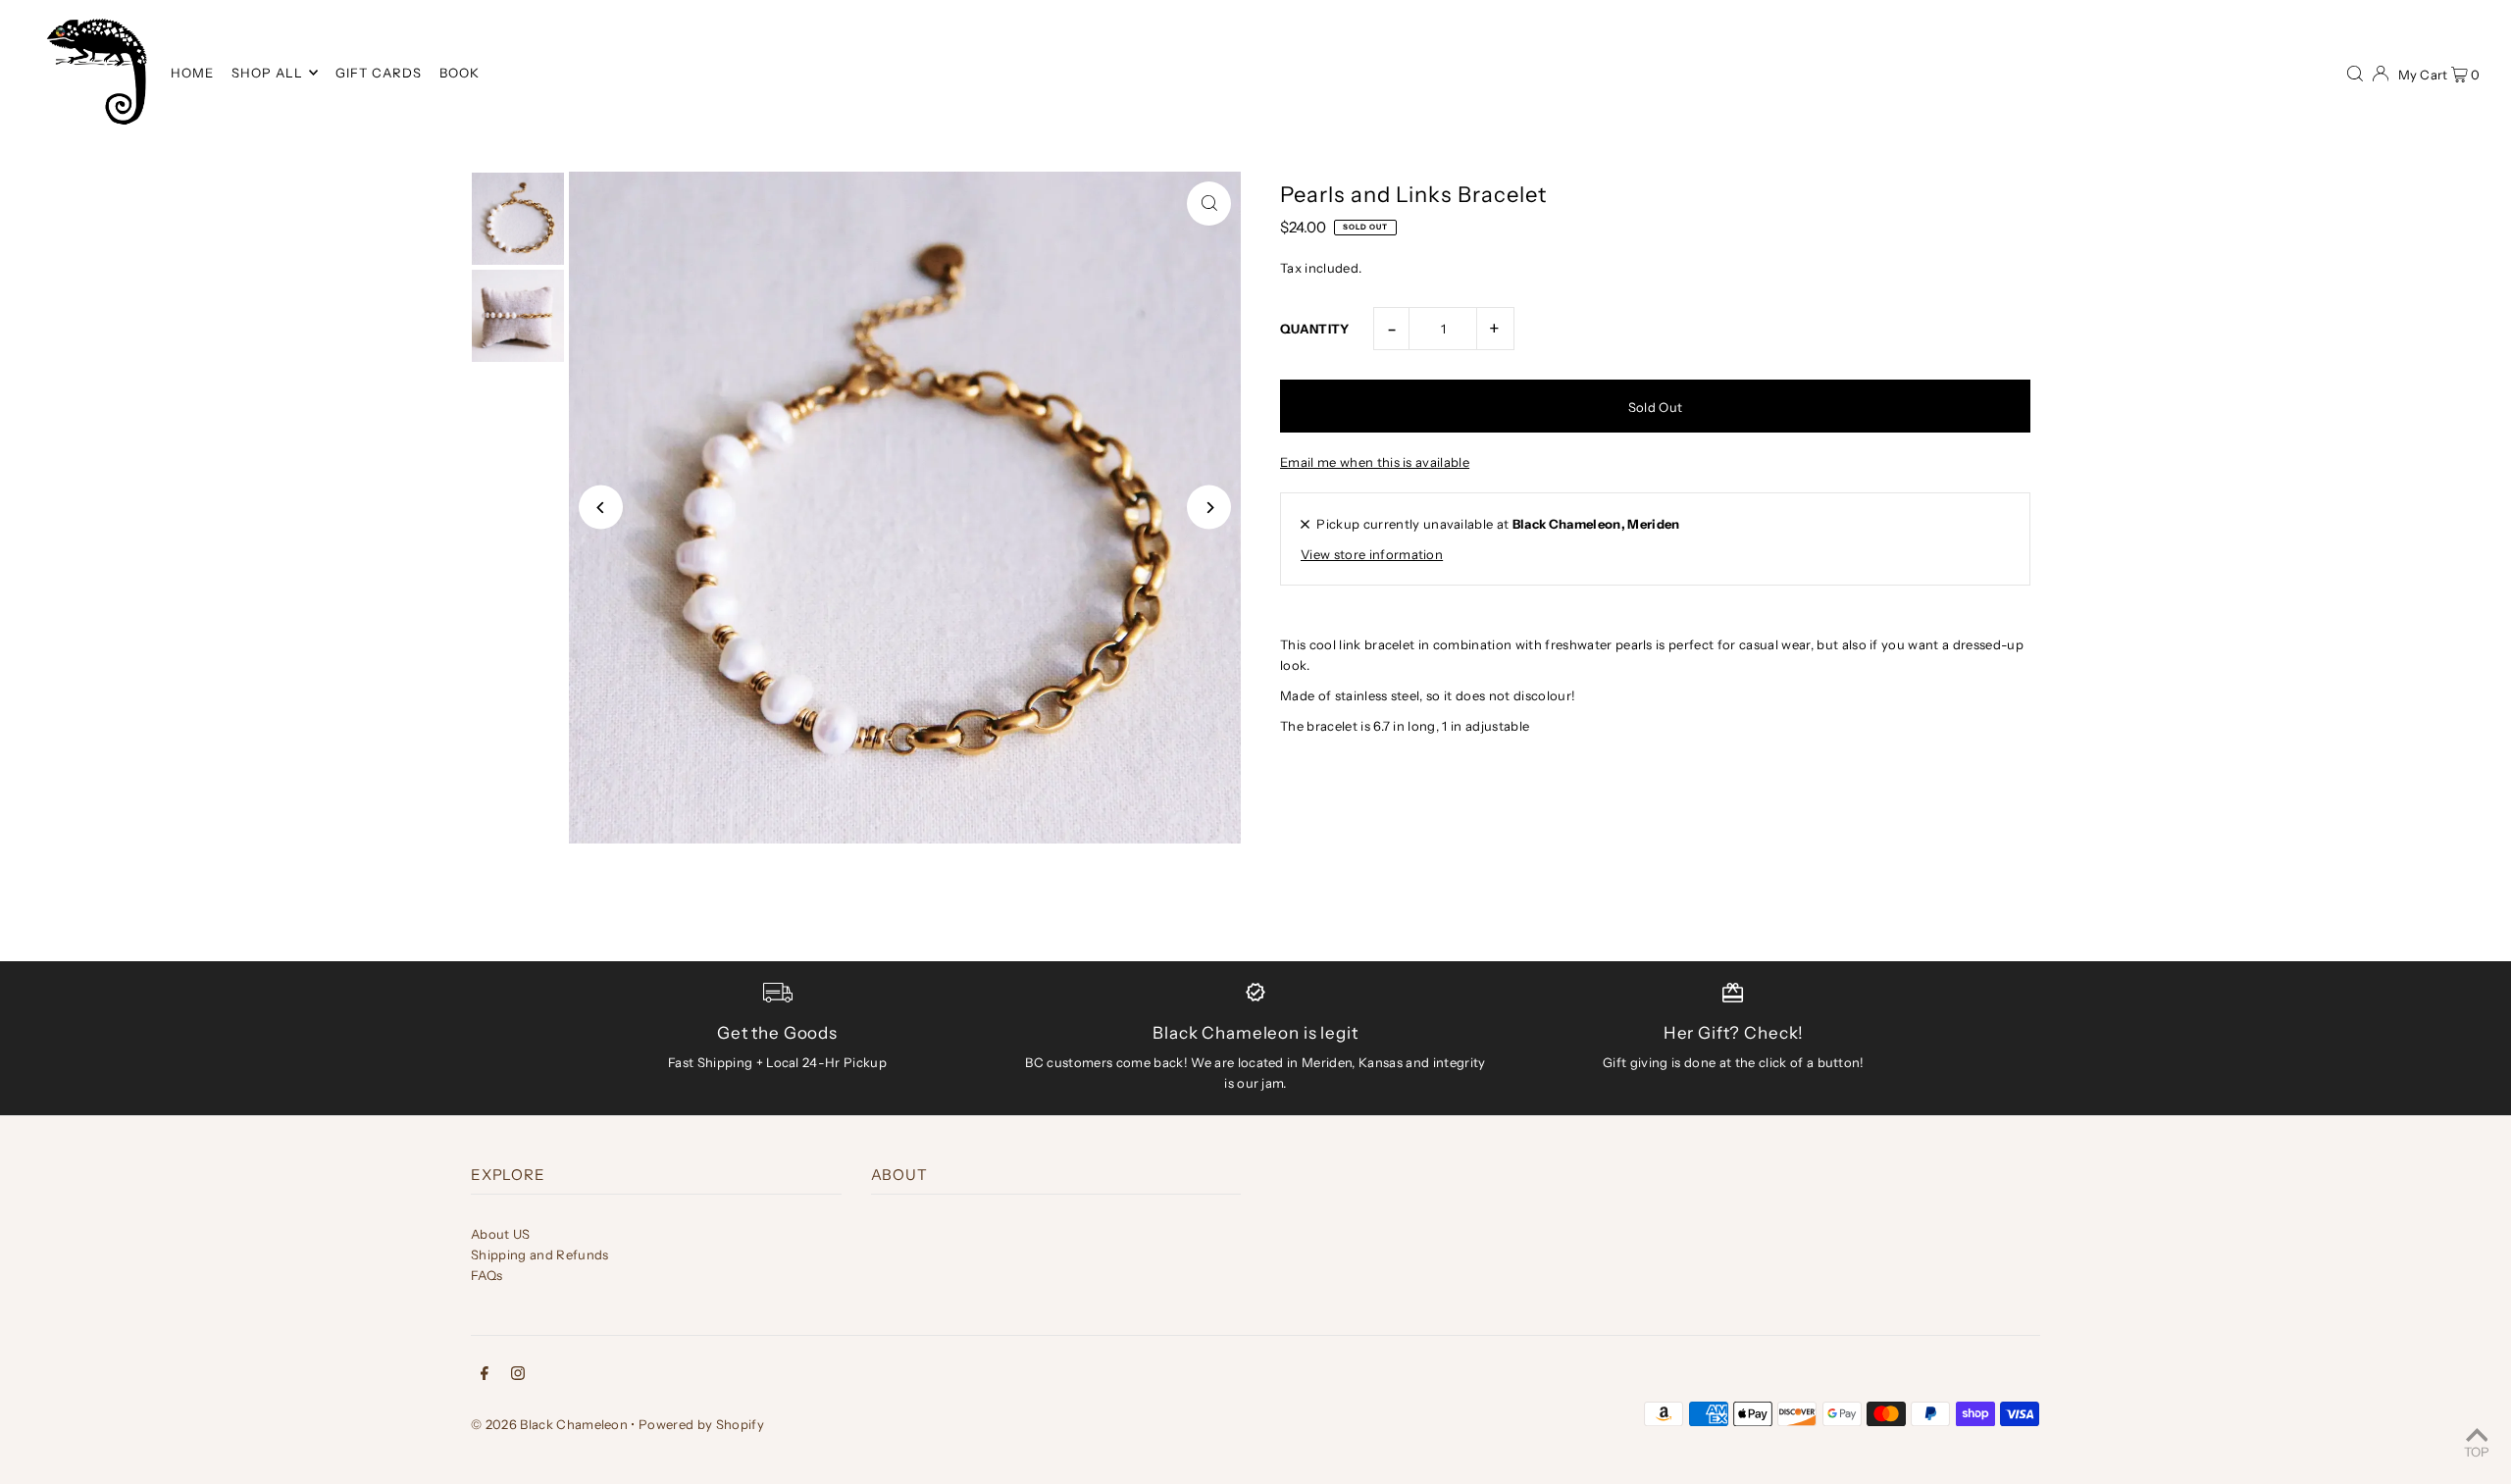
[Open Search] (2355, 72)
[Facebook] (485, 1376)
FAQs (487, 1275)
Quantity (1315, 329)
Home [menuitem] (192, 73)
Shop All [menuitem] (267, 73)
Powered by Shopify (701, 1424)
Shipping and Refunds (540, 1254)
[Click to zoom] (1209, 204)
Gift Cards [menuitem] (379, 73)
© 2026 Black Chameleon (549, 1424)
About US (501, 1234)
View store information (1372, 554)
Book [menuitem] (460, 73)
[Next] (1209, 508)
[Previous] (601, 508)
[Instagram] (518, 1376)
